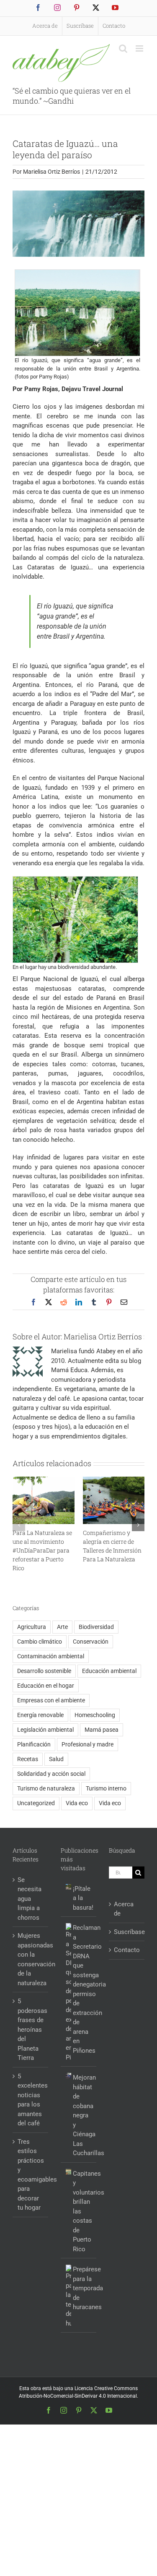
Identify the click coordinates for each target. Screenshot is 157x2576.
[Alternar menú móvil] (140, 48)
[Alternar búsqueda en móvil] (123, 48)
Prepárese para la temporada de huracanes (82, 2288)
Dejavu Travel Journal (92, 389)
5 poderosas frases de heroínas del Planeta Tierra (31, 2029)
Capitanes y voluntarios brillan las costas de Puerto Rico (82, 2211)
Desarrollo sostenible (44, 1671)
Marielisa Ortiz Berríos (51, 172)
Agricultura (32, 1627)
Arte (62, 1627)
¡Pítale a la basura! (82, 1898)
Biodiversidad (96, 1627)
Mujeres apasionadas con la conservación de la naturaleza (31, 1959)
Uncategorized (36, 1803)
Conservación (91, 1642)
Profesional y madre (88, 1744)
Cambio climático (40, 1642)
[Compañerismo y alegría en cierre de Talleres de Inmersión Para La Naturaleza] (114, 1480)
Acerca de (124, 1909)
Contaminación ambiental (51, 1656)
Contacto (127, 1950)
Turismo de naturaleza (46, 1788)
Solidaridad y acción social (51, 1774)
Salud (56, 1759)
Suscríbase (127, 1932)
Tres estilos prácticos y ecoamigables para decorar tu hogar (31, 2175)
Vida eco (77, 1803)
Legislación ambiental (45, 1730)
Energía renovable (40, 1715)
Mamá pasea (102, 1730)
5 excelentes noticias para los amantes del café (31, 2100)
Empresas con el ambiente (51, 1700)
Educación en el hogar (46, 1686)
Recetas (28, 1759)
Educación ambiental (109, 1671)
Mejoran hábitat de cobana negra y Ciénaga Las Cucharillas (82, 2115)
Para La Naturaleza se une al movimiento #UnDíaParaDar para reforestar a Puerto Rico (42, 1550)
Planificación (34, 1744)
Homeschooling (95, 1715)
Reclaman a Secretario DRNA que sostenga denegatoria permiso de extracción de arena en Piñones (82, 1989)
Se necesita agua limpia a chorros (30, 1899)
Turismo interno (106, 1788)
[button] (19, 1525)
